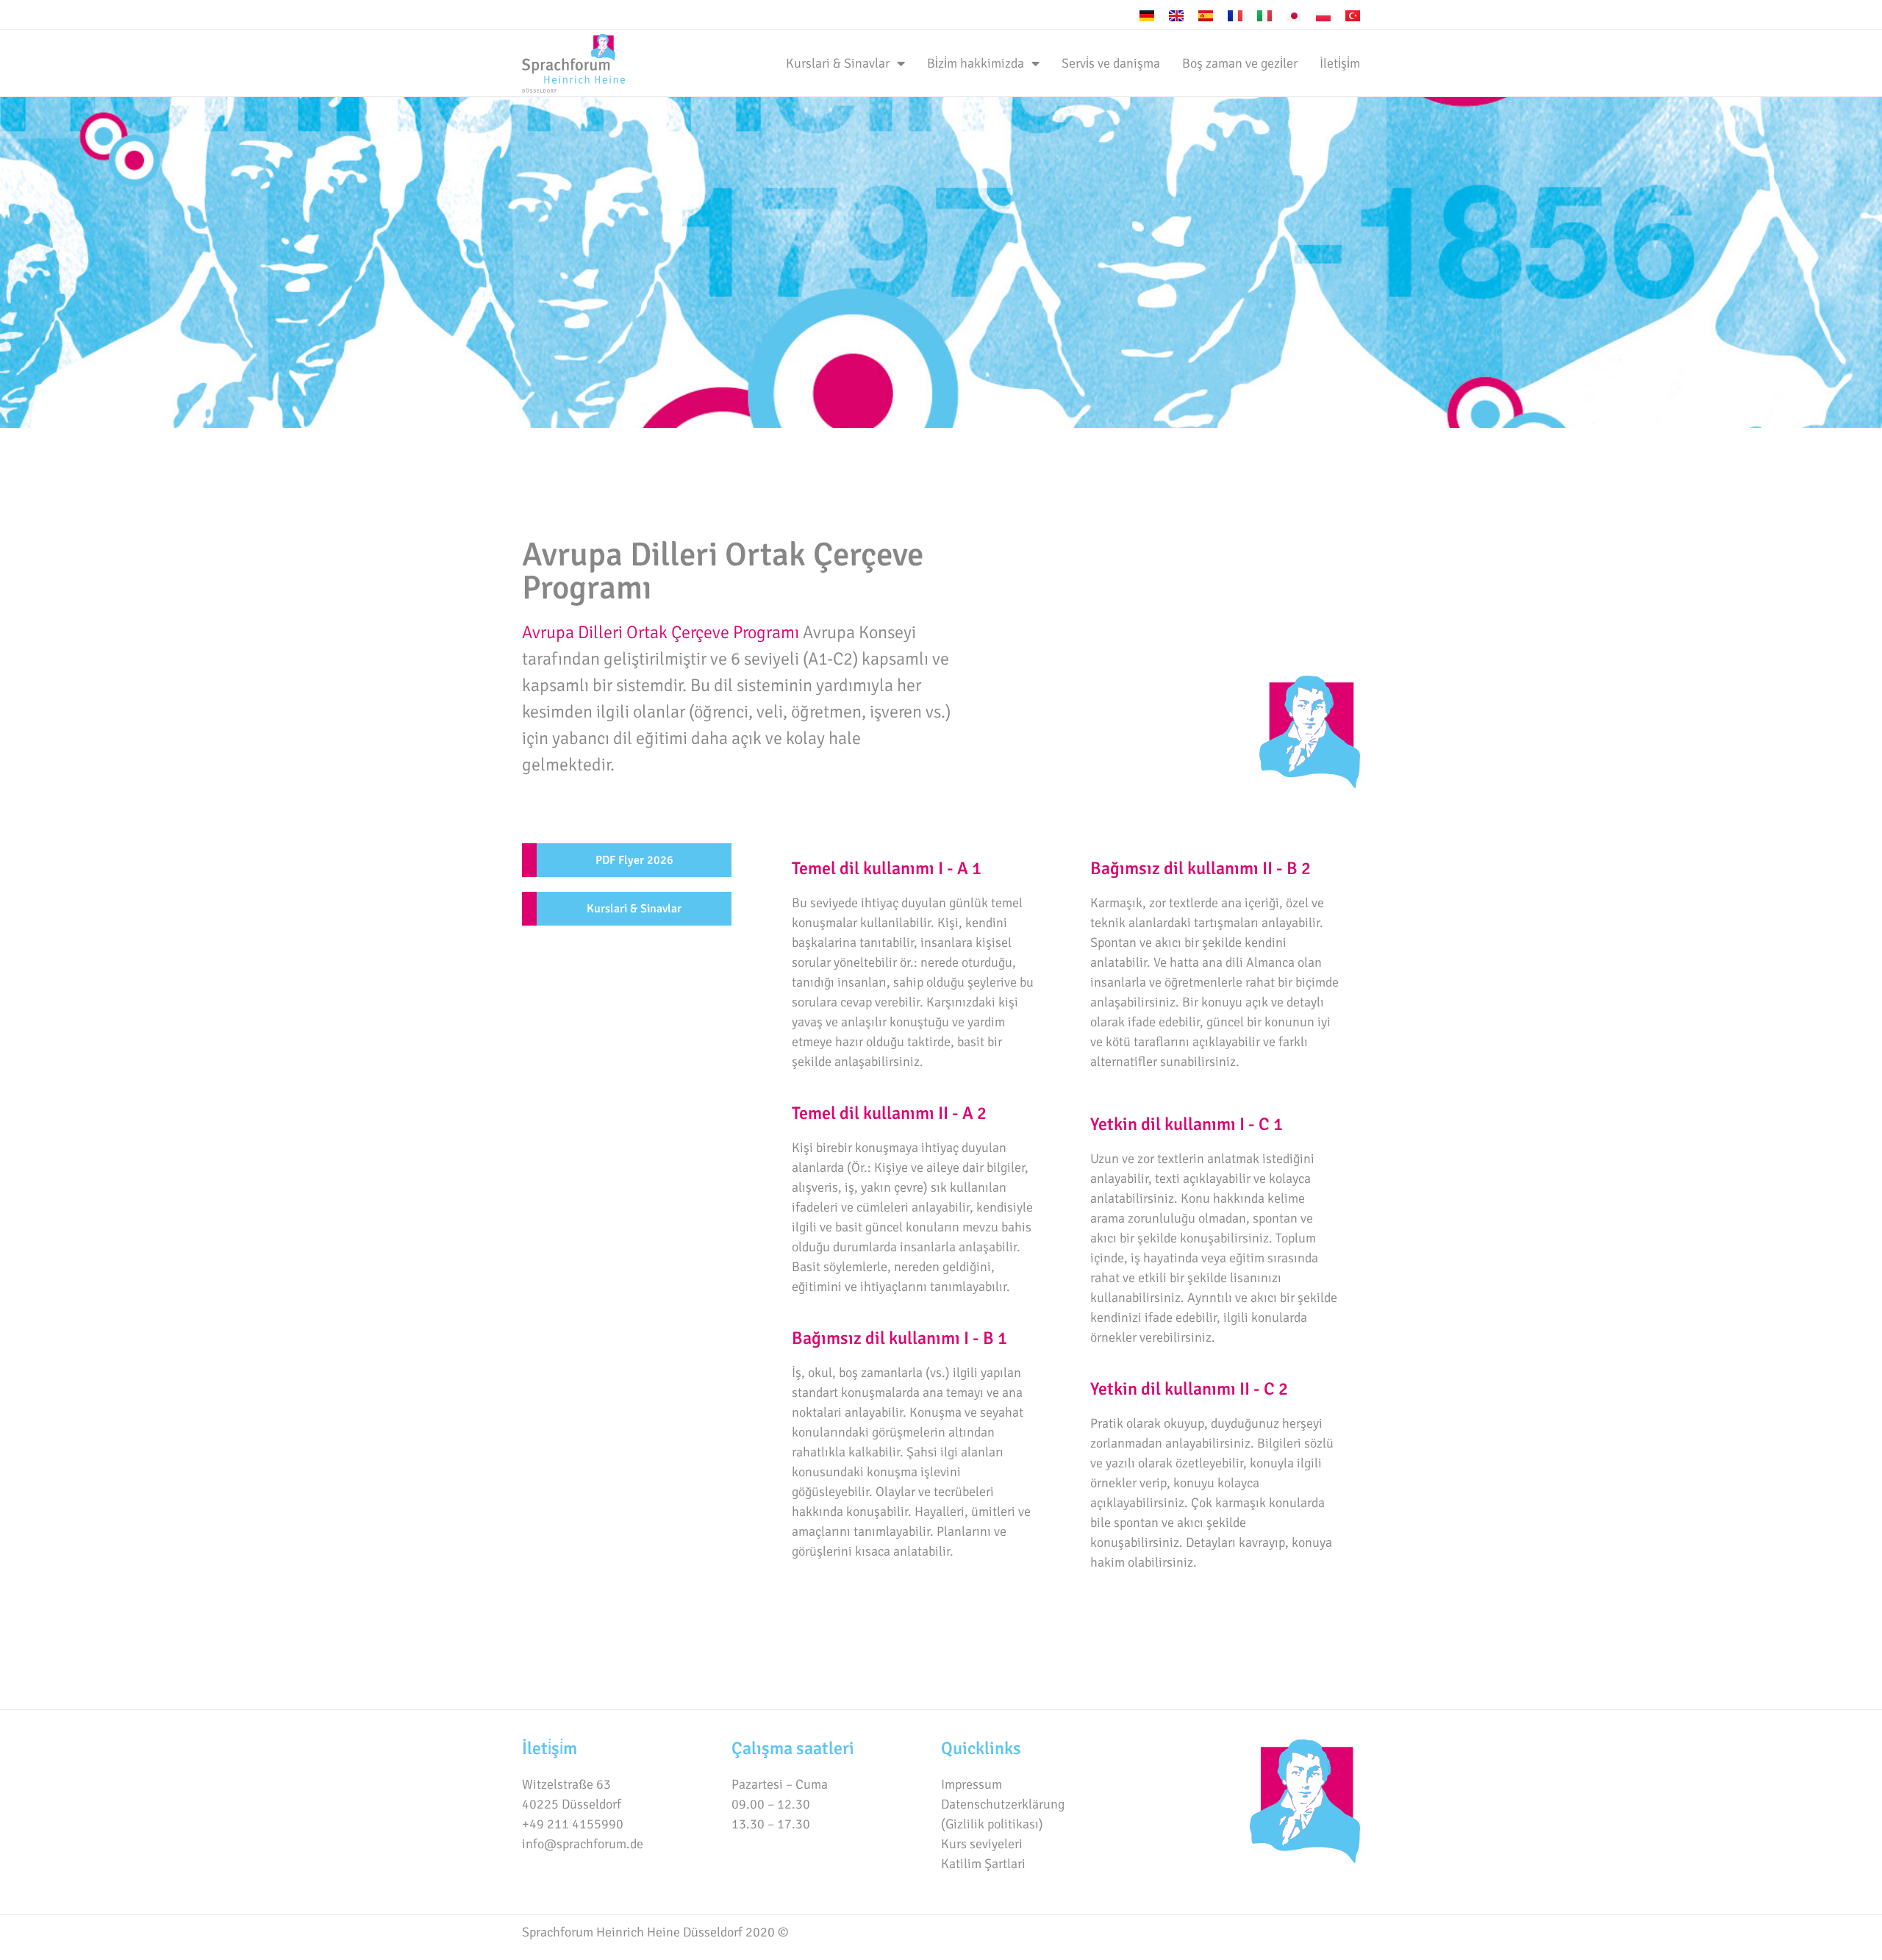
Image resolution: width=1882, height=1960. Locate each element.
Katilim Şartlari (983, 1864)
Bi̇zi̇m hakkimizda (976, 63)
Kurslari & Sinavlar (838, 63)
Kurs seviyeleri (982, 1844)
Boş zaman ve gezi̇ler (1240, 63)
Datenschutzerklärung (1003, 1804)
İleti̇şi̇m (1340, 63)
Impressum (972, 1784)
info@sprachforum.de (583, 1844)
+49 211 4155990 (573, 1824)
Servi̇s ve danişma (1111, 63)
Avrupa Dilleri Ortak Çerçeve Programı (661, 632)
